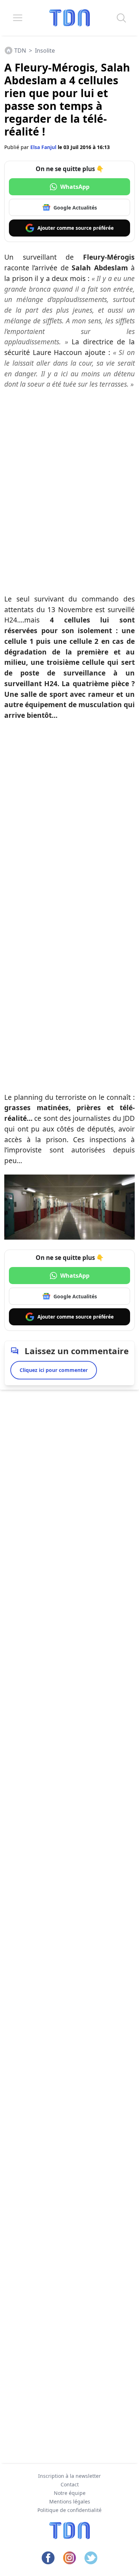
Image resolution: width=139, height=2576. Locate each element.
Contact (70, 2484)
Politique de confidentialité (69, 2510)
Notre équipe (70, 2493)
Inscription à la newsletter (69, 2476)
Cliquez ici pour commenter (54, 1370)
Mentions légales (70, 2501)
